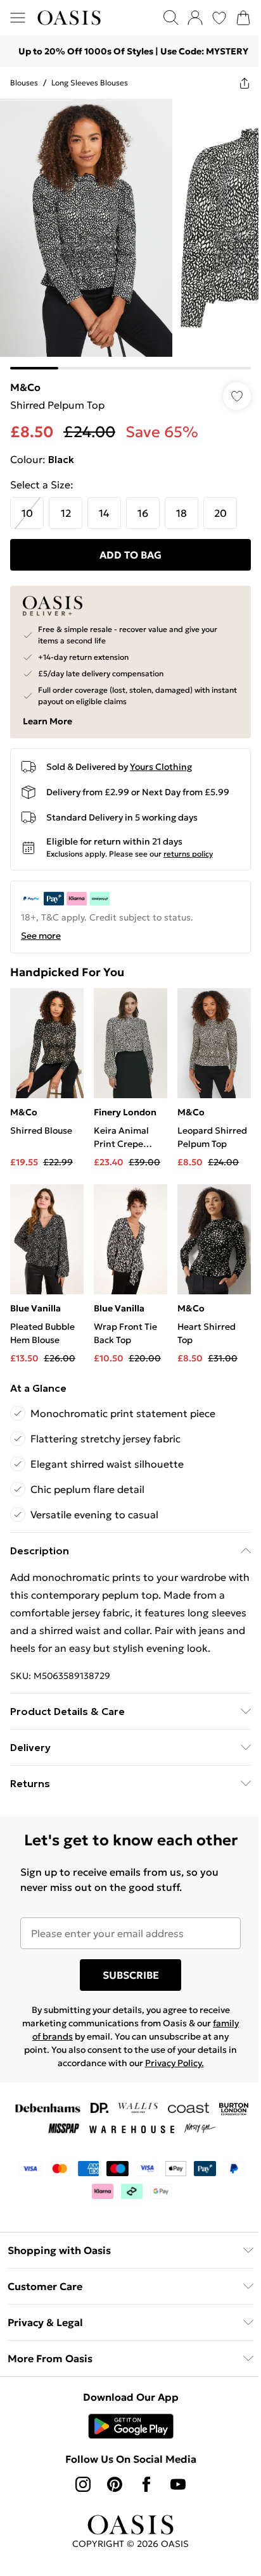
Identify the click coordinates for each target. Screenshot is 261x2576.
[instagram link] (83, 2484)
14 (104, 513)
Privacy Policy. (175, 2063)
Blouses (24, 83)
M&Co (25, 387)
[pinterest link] (115, 2484)
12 (66, 513)
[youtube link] (178, 2484)
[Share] (245, 83)
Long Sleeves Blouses (90, 83)
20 (220, 513)
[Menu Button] (18, 18)
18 (181, 513)
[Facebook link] (146, 2484)
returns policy (188, 854)
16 (143, 513)
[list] (130, 234)
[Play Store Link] (131, 2426)
